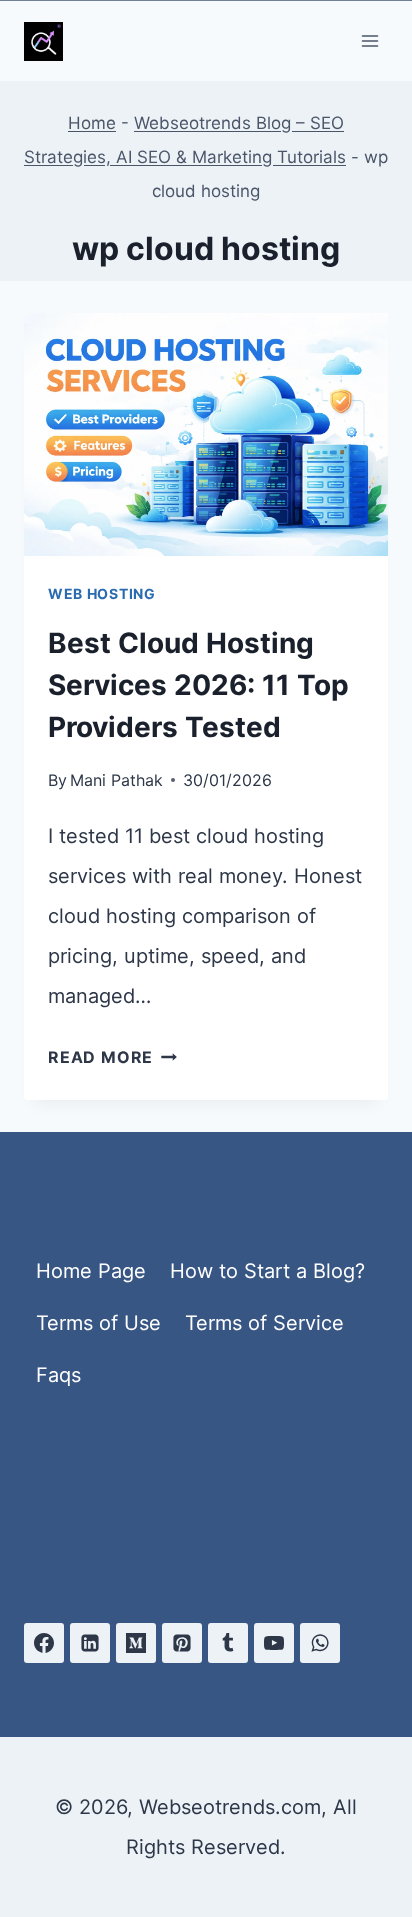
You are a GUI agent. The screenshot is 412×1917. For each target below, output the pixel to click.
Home (92, 123)
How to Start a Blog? (267, 1271)
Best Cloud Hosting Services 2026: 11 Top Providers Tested (198, 685)
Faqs (58, 1375)
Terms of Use (98, 1323)
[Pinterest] (182, 1643)
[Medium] (136, 1643)
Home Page (91, 1271)
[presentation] (206, 434)
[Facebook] (44, 1643)
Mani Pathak (116, 780)
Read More (112, 1057)
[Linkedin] (90, 1643)
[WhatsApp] (320, 1643)
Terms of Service (264, 1323)
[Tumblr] (228, 1643)
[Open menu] (369, 40)
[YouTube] (274, 1643)
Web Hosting (102, 593)
